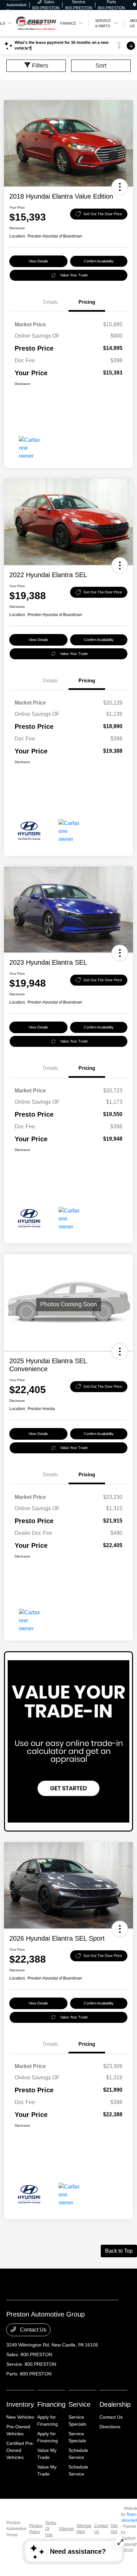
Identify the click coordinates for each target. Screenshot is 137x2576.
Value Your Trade (74, 275)
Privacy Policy (36, 2529)
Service (79, 2404)
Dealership (115, 2404)
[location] (135, 5)
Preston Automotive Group (16, 2529)
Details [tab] (50, 302)
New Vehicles (20, 2417)
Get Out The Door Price (103, 214)
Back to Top (119, 2251)
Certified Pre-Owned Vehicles (20, 2450)
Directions (110, 2427)
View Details (38, 261)
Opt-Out (115, 2529)
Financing (51, 2404)
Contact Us (32, 2330)
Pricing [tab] (87, 302)
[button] (120, 187)
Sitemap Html (84, 2529)
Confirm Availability (99, 261)
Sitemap (66, 2529)
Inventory (20, 2404)
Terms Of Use (51, 2529)
